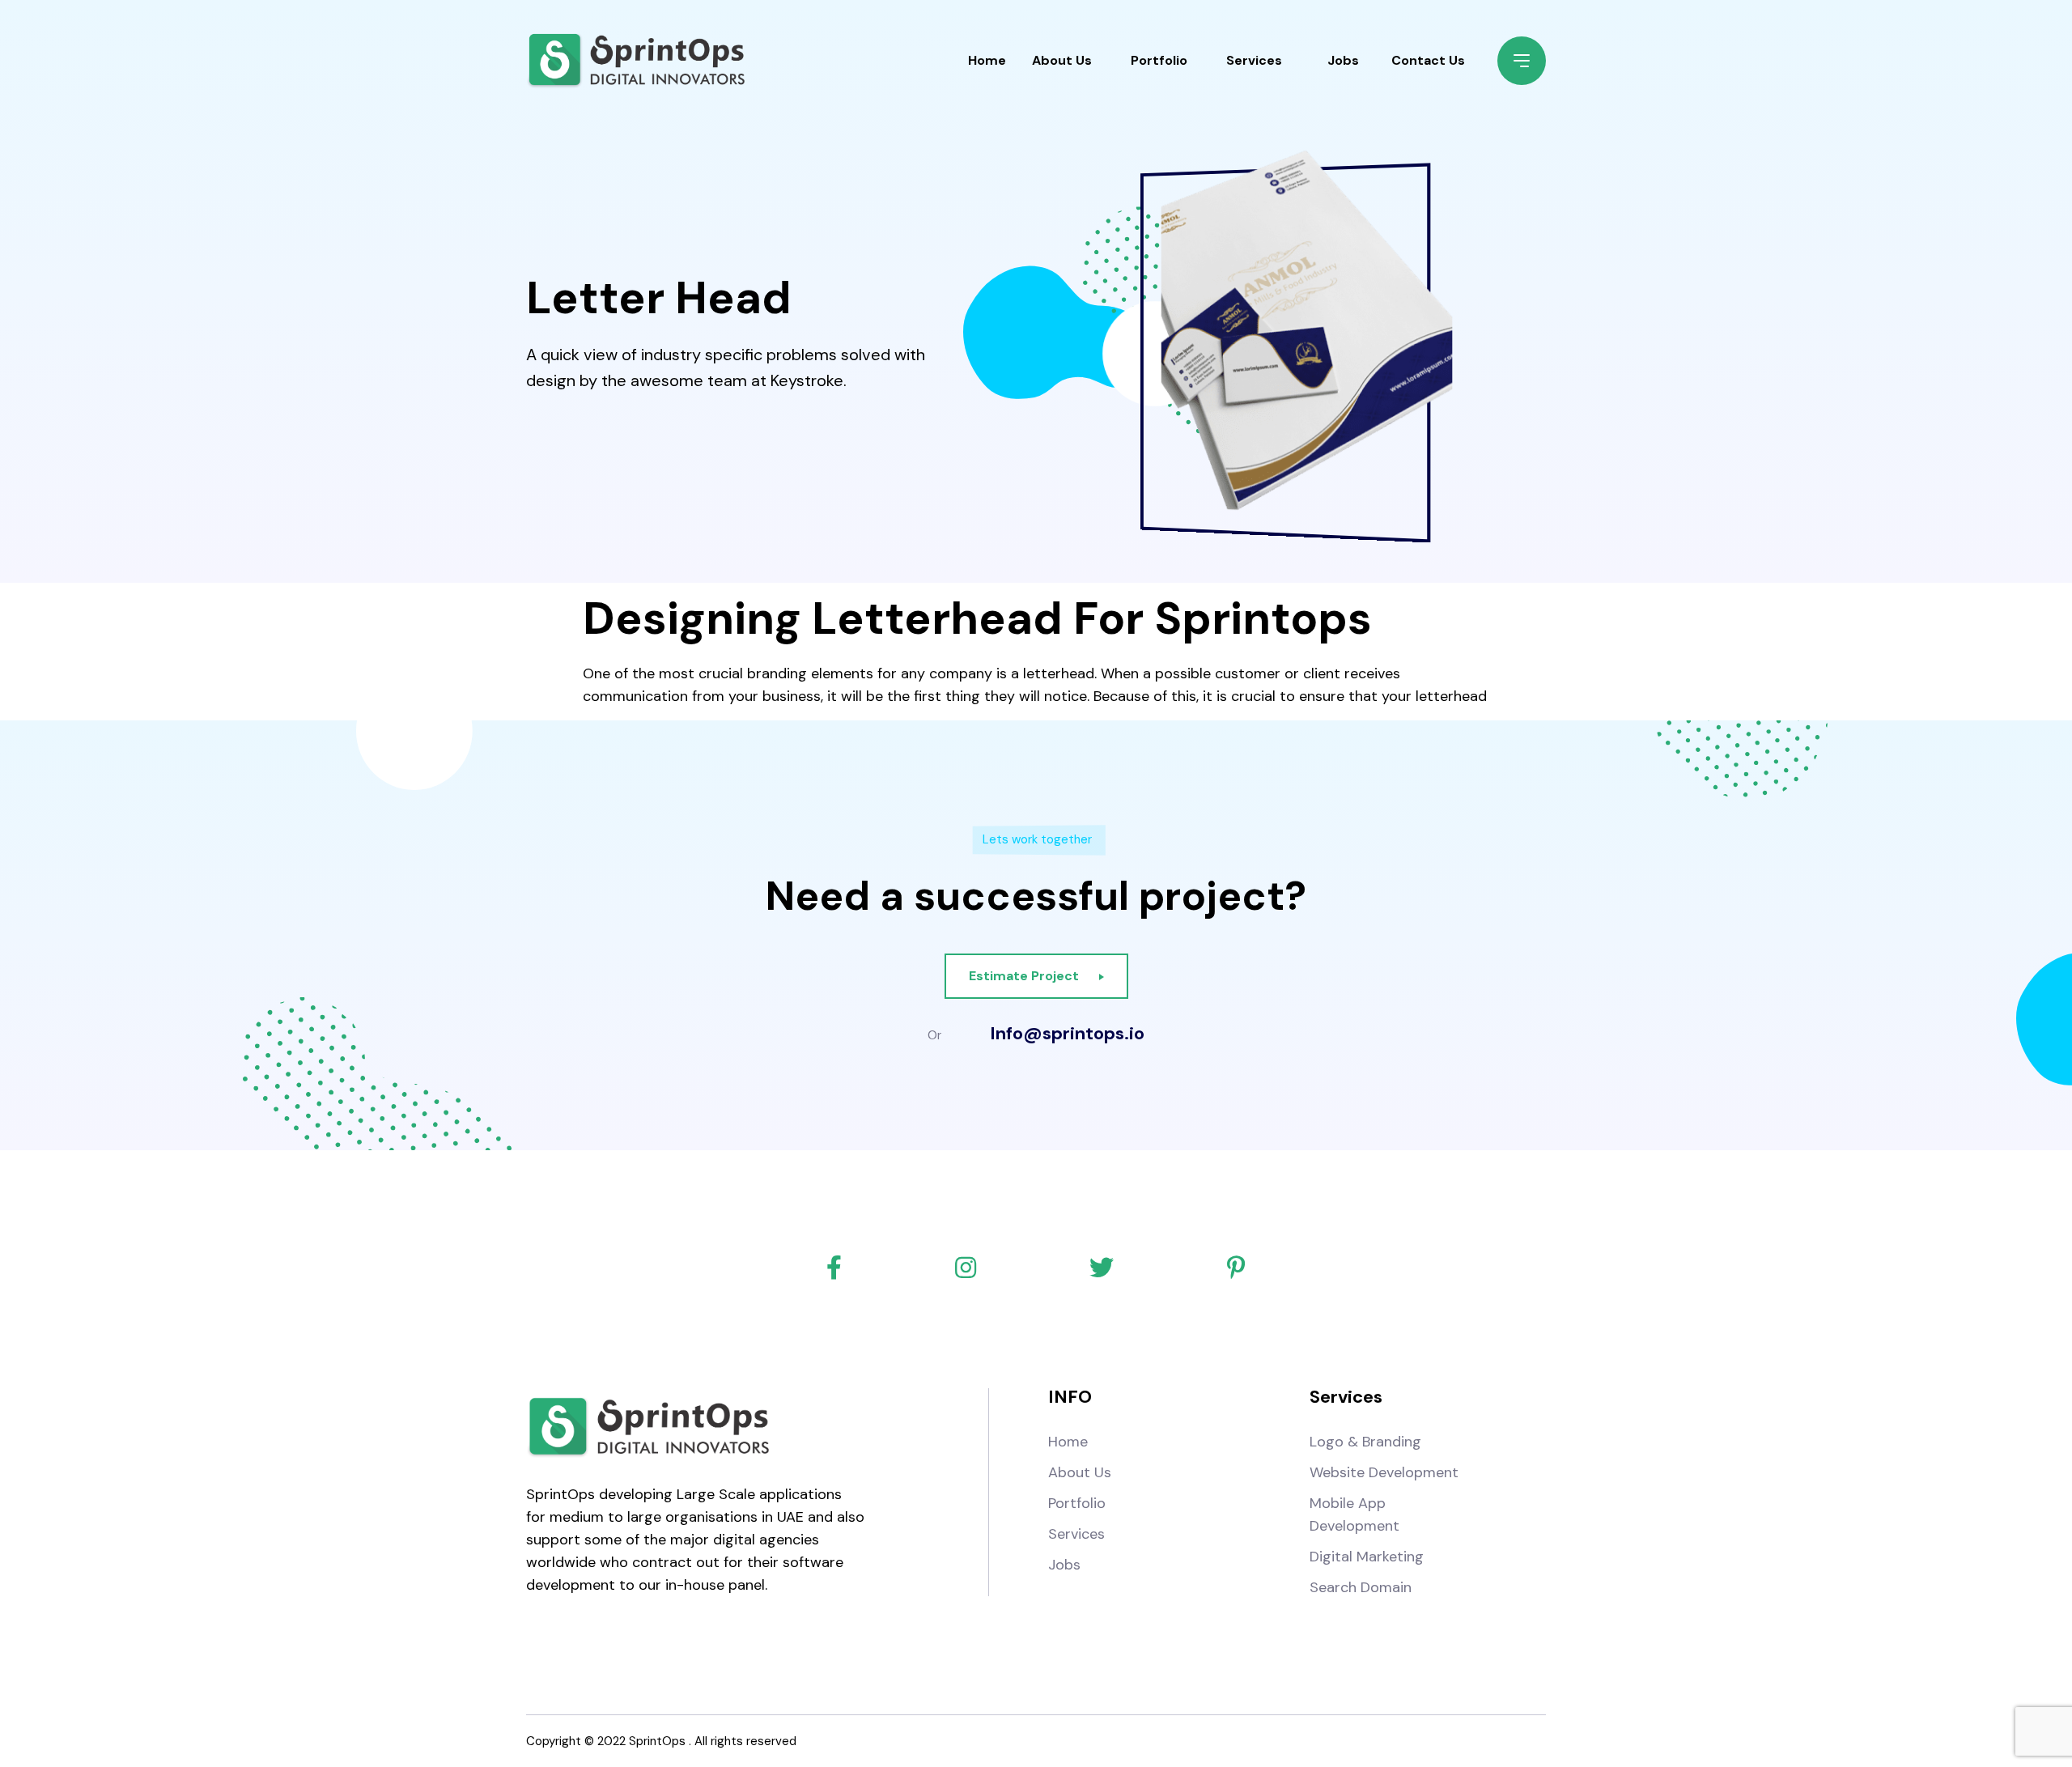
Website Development (1384, 1472)
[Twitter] (1102, 1268)
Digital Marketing (1367, 1557)
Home (987, 60)
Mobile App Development (1354, 1514)
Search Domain (1361, 1587)
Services (1254, 60)
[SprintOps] (635, 61)
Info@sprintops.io (1067, 1034)
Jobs (1343, 60)
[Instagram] (966, 1268)
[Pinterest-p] (1236, 1268)
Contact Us (1428, 60)
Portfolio (1159, 60)
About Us (1062, 60)
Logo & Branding (1365, 1442)
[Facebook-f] (834, 1268)
